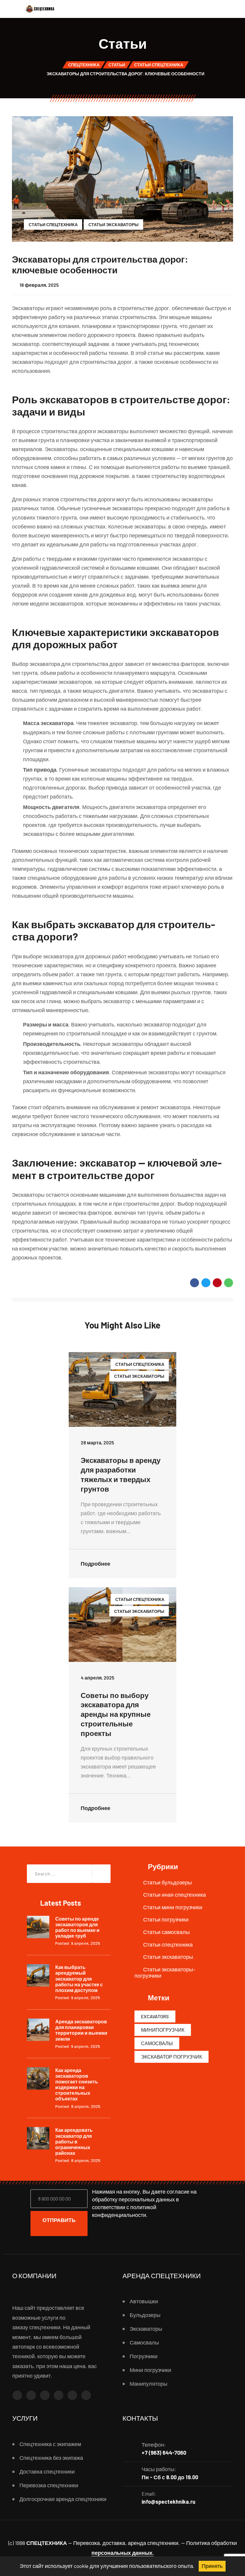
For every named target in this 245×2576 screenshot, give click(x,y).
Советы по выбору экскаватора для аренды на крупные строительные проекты (116, 1714)
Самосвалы (157, 2043)
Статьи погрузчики (166, 1919)
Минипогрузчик (163, 2030)
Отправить (59, 2220)
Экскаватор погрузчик (171, 2057)
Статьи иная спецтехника (174, 1895)
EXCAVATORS (155, 2016)
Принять (212, 2566)
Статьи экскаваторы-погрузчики (165, 1973)
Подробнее (96, 1564)
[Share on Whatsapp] (229, 1283)
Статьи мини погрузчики (173, 1907)
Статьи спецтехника (53, 225)
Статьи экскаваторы (114, 225)
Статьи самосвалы (166, 1932)
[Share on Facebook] (195, 1283)
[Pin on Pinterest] (217, 1283)
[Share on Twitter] (206, 1283)
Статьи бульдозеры (167, 1882)
